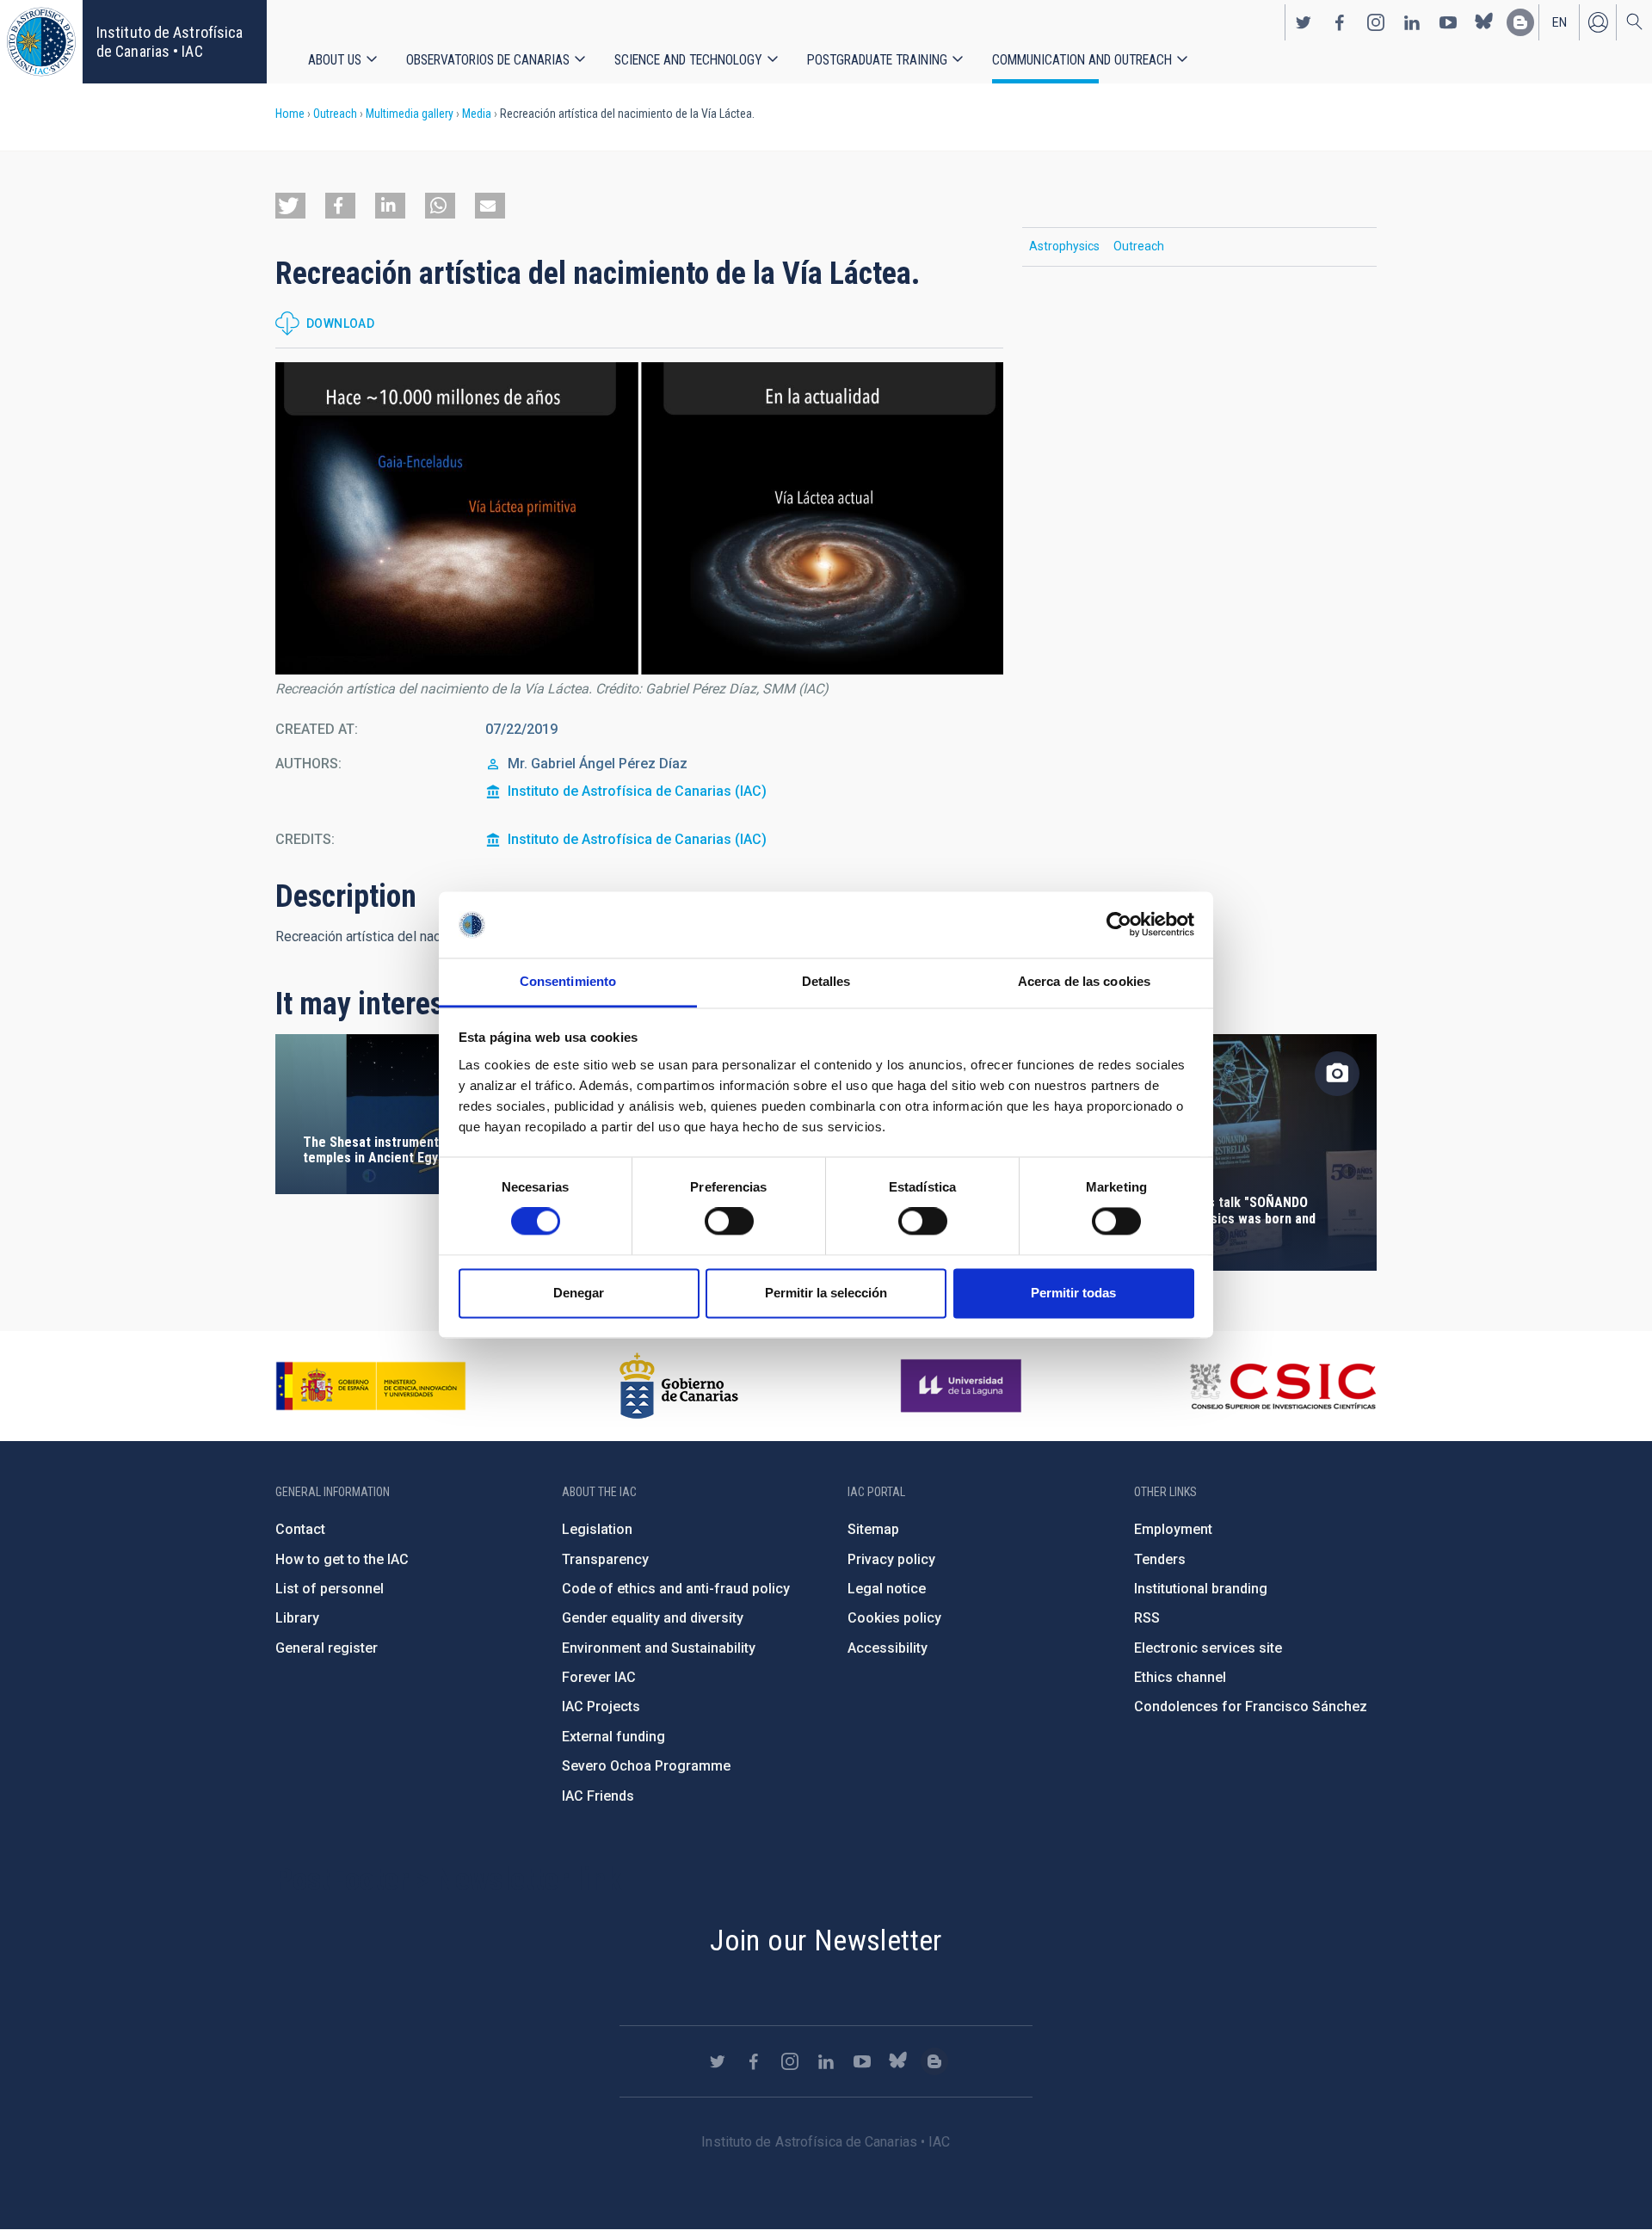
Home (290, 114)
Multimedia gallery (410, 114)
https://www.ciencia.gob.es (371, 1386)
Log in (1598, 22)
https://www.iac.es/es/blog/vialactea (1520, 22)
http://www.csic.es (1282, 1386)
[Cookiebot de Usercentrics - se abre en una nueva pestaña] (1119, 925)
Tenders (1160, 1559)
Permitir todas (1073, 1293)
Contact (300, 1529)
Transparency (605, 1559)
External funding (613, 1737)
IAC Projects (601, 1706)
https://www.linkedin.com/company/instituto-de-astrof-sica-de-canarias (1412, 22)
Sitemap (873, 1529)
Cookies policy (894, 1618)
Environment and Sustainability (659, 1648)
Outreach (335, 114)
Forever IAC (599, 1677)
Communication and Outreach (1082, 60)
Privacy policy (891, 1559)
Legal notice (887, 1589)
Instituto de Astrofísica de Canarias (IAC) (637, 791)
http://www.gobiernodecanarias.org (679, 1386)
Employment (1173, 1529)
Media (477, 114)
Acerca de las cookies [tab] (1084, 981)
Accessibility (888, 1648)
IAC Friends (598, 1796)
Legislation (597, 1529)
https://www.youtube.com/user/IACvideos (1448, 22)
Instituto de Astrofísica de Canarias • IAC (170, 42)
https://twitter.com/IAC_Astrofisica (1304, 22)
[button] (290, 206)
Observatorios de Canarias (488, 60)
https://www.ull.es (963, 1386)
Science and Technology (688, 60)
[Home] (41, 42)
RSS (1147, 1618)
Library (297, 1618)
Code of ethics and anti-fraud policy (676, 1589)
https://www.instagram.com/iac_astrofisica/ (1376, 22)
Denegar (579, 1293)
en (1560, 22)
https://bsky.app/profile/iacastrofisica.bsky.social (1484, 22)
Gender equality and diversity (653, 1618)
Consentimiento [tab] (568, 981)
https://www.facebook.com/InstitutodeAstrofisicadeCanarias (1340, 22)
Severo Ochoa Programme (646, 1766)
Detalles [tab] (826, 981)
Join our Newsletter (826, 1940)
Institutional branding (1201, 1589)
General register (327, 1648)
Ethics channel (1180, 1677)
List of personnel (330, 1589)
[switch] (729, 1222)
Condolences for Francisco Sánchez (1251, 1706)
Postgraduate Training (877, 60)
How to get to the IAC (342, 1559)
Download (340, 323)
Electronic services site (1208, 1648)
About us (335, 60)
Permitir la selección (826, 1293)
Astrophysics (1064, 246)
